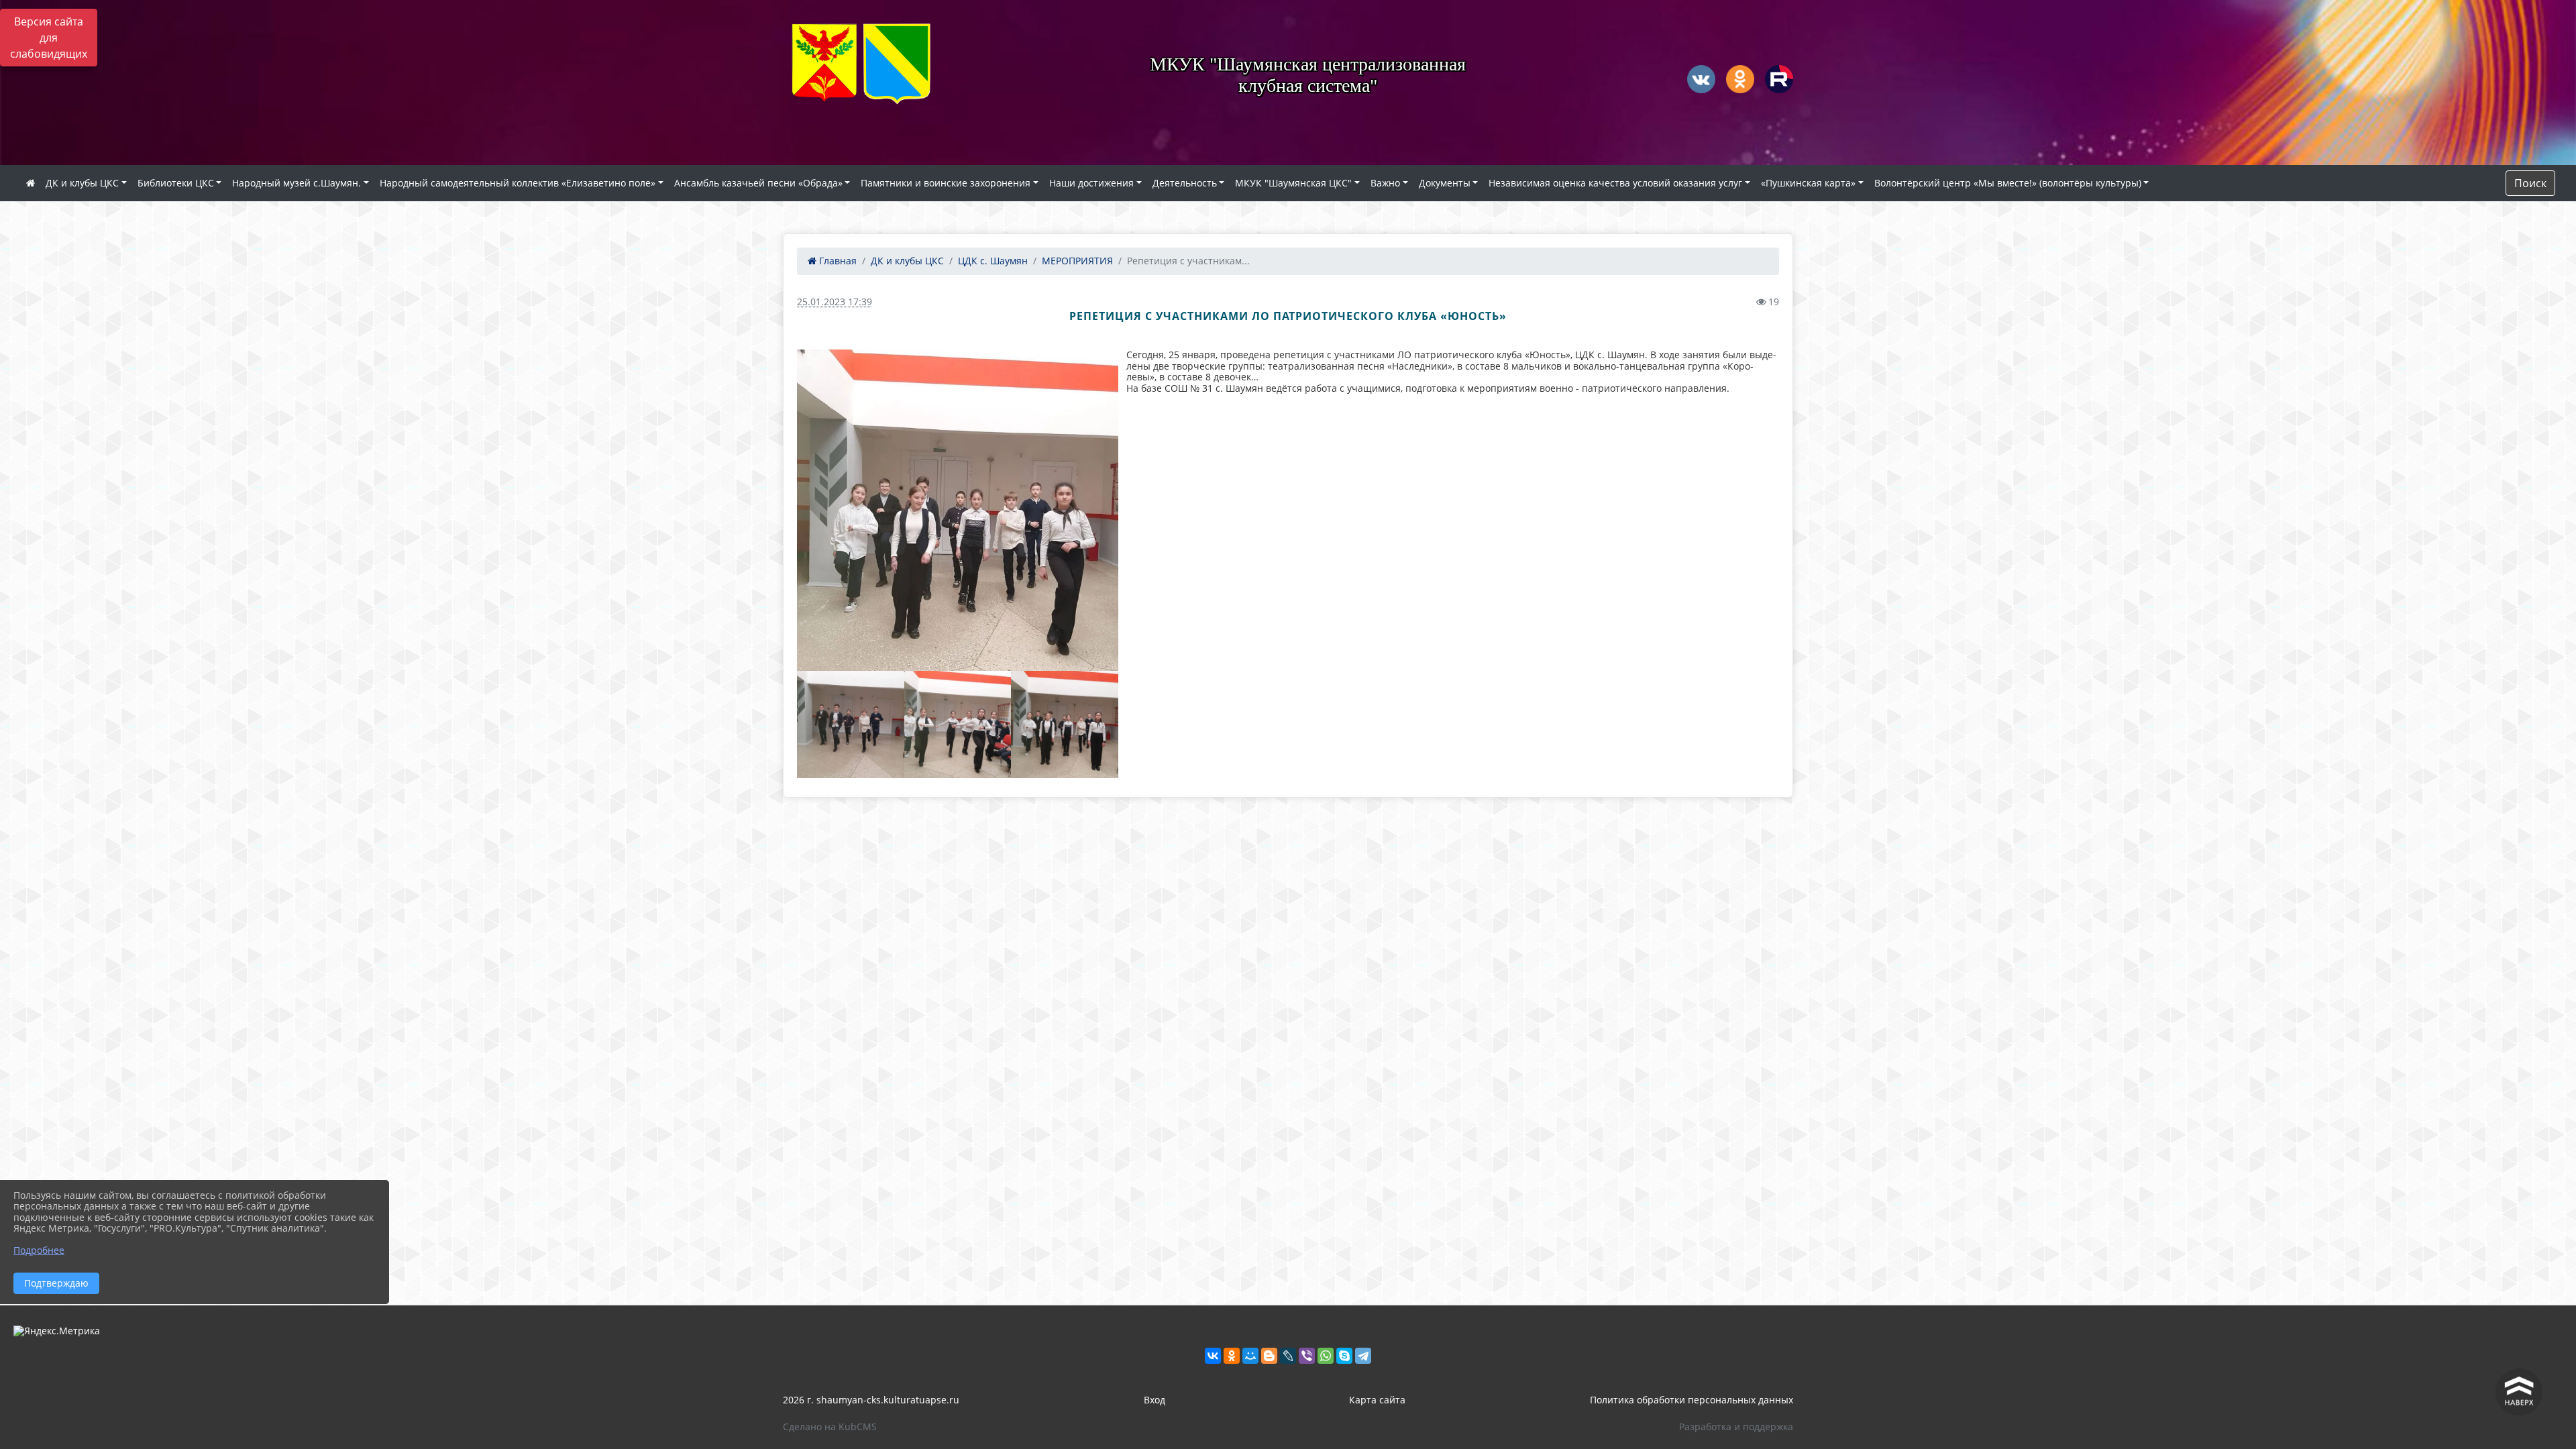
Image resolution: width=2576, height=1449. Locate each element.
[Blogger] (1269, 1356)
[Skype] (1344, 1356)
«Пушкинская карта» (1808, 183)
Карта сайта (1377, 1400)
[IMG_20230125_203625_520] (851, 724)
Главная (837, 261)
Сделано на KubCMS (830, 1427)
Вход (1155, 1400)
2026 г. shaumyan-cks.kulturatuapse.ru (871, 1400)
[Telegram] (1363, 1356)
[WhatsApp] (1326, 1356)
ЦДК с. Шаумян (993, 261)
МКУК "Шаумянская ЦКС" (1293, 183)
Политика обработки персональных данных (1692, 1400)
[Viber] (1307, 1356)
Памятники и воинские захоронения (946, 183)
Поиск (2530, 183)
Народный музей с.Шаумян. (297, 183)
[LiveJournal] (1288, 1356)
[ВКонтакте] (1213, 1356)
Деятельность (1185, 183)
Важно (1385, 183)
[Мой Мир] (1250, 1356)
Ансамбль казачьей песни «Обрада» (758, 183)
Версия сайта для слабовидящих (49, 38)
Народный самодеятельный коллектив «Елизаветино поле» (518, 183)
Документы (1445, 183)
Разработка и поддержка (1736, 1427)
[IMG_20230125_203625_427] (958, 724)
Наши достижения (1091, 183)
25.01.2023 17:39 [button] (835, 302)
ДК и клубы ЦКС (82, 183)
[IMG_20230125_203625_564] (1065, 724)
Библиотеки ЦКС (176, 183)
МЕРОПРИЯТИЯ (1077, 261)
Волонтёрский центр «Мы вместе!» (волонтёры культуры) (2008, 183)
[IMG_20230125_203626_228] (958, 510)
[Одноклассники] (1232, 1356)
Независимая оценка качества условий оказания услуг (1615, 183)
